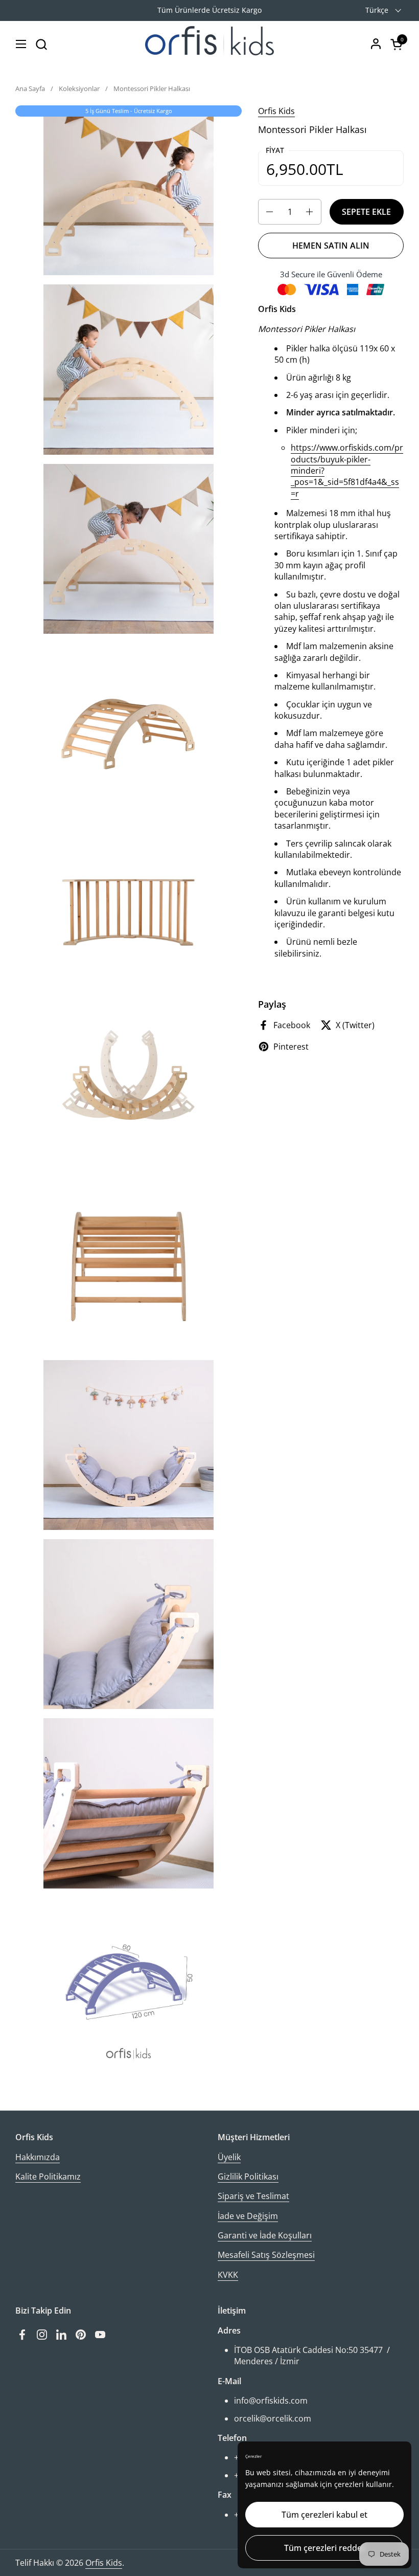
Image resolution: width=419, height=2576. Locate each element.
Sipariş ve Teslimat (253, 2196)
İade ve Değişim (248, 2216)
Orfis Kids (276, 111)
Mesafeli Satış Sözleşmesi (266, 2255)
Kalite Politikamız (48, 2177)
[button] (41, 44)
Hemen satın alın (331, 246)
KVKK (228, 2275)
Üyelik (229, 2157)
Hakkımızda (38, 2157)
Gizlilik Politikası (248, 2177)
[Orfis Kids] (209, 44)
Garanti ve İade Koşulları (265, 2235)
